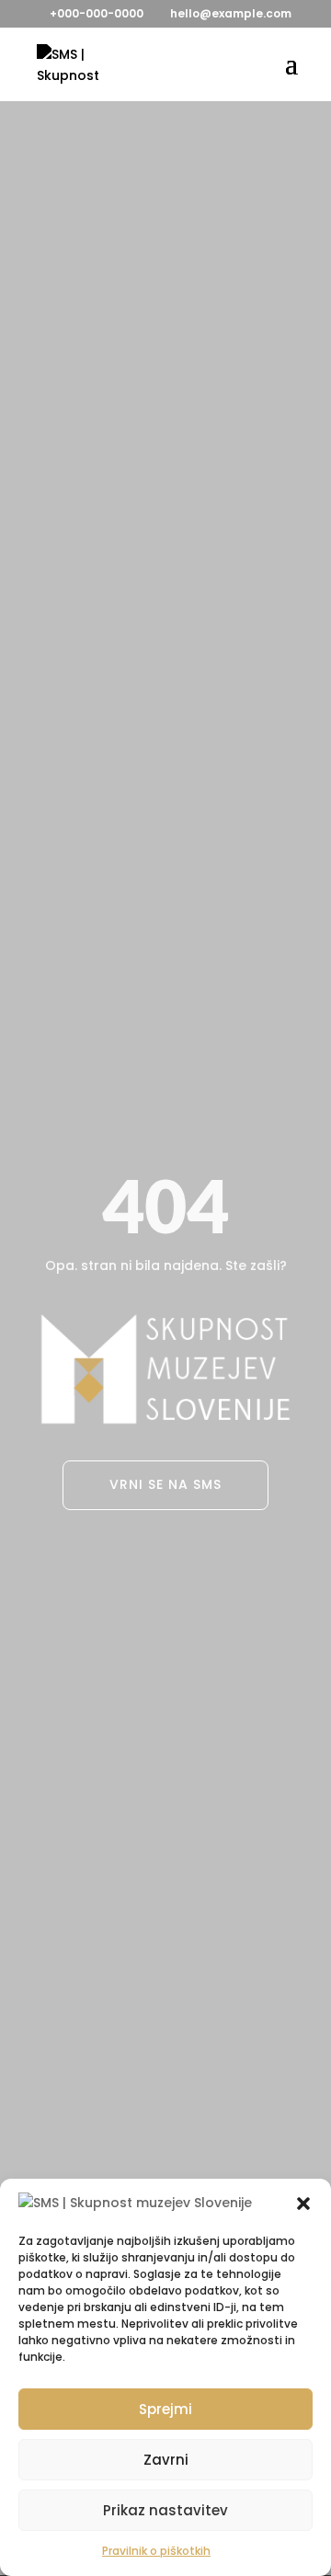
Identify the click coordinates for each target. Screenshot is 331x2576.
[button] (303, 2204)
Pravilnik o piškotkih (156, 2551)
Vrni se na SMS (165, 1484)
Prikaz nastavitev (165, 2510)
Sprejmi (165, 2409)
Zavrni (166, 2460)
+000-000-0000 (97, 13)
